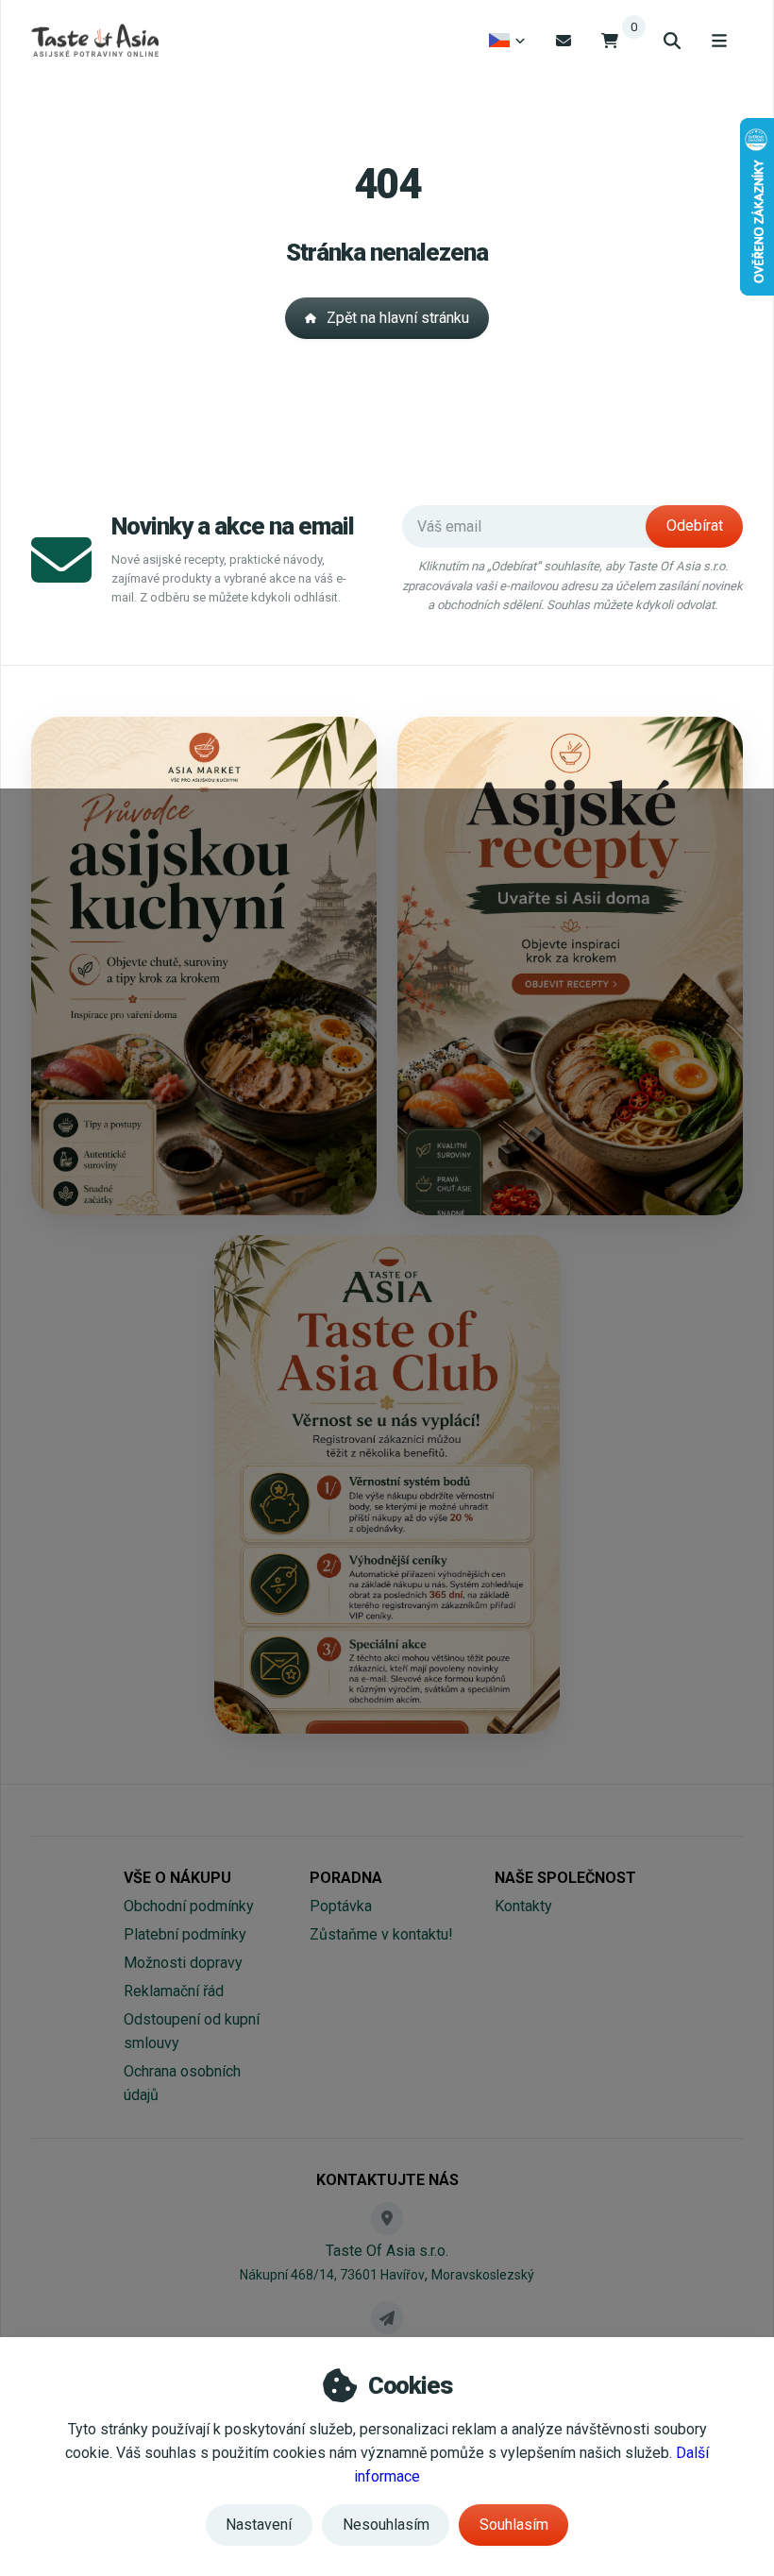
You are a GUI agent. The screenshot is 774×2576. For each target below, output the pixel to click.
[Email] (564, 40)
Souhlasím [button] (514, 2525)
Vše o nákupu (177, 1878)
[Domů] (95, 41)
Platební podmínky (185, 1934)
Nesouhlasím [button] (386, 2525)
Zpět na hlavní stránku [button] (398, 318)
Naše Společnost (565, 1878)
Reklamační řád (174, 1991)
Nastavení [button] (259, 2525)
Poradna (346, 1878)
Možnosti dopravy (183, 1963)
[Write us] (387, 2317)
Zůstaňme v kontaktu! (381, 1934)
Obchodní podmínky (189, 1906)
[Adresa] (387, 2218)
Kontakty (523, 1906)
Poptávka (341, 1906)
